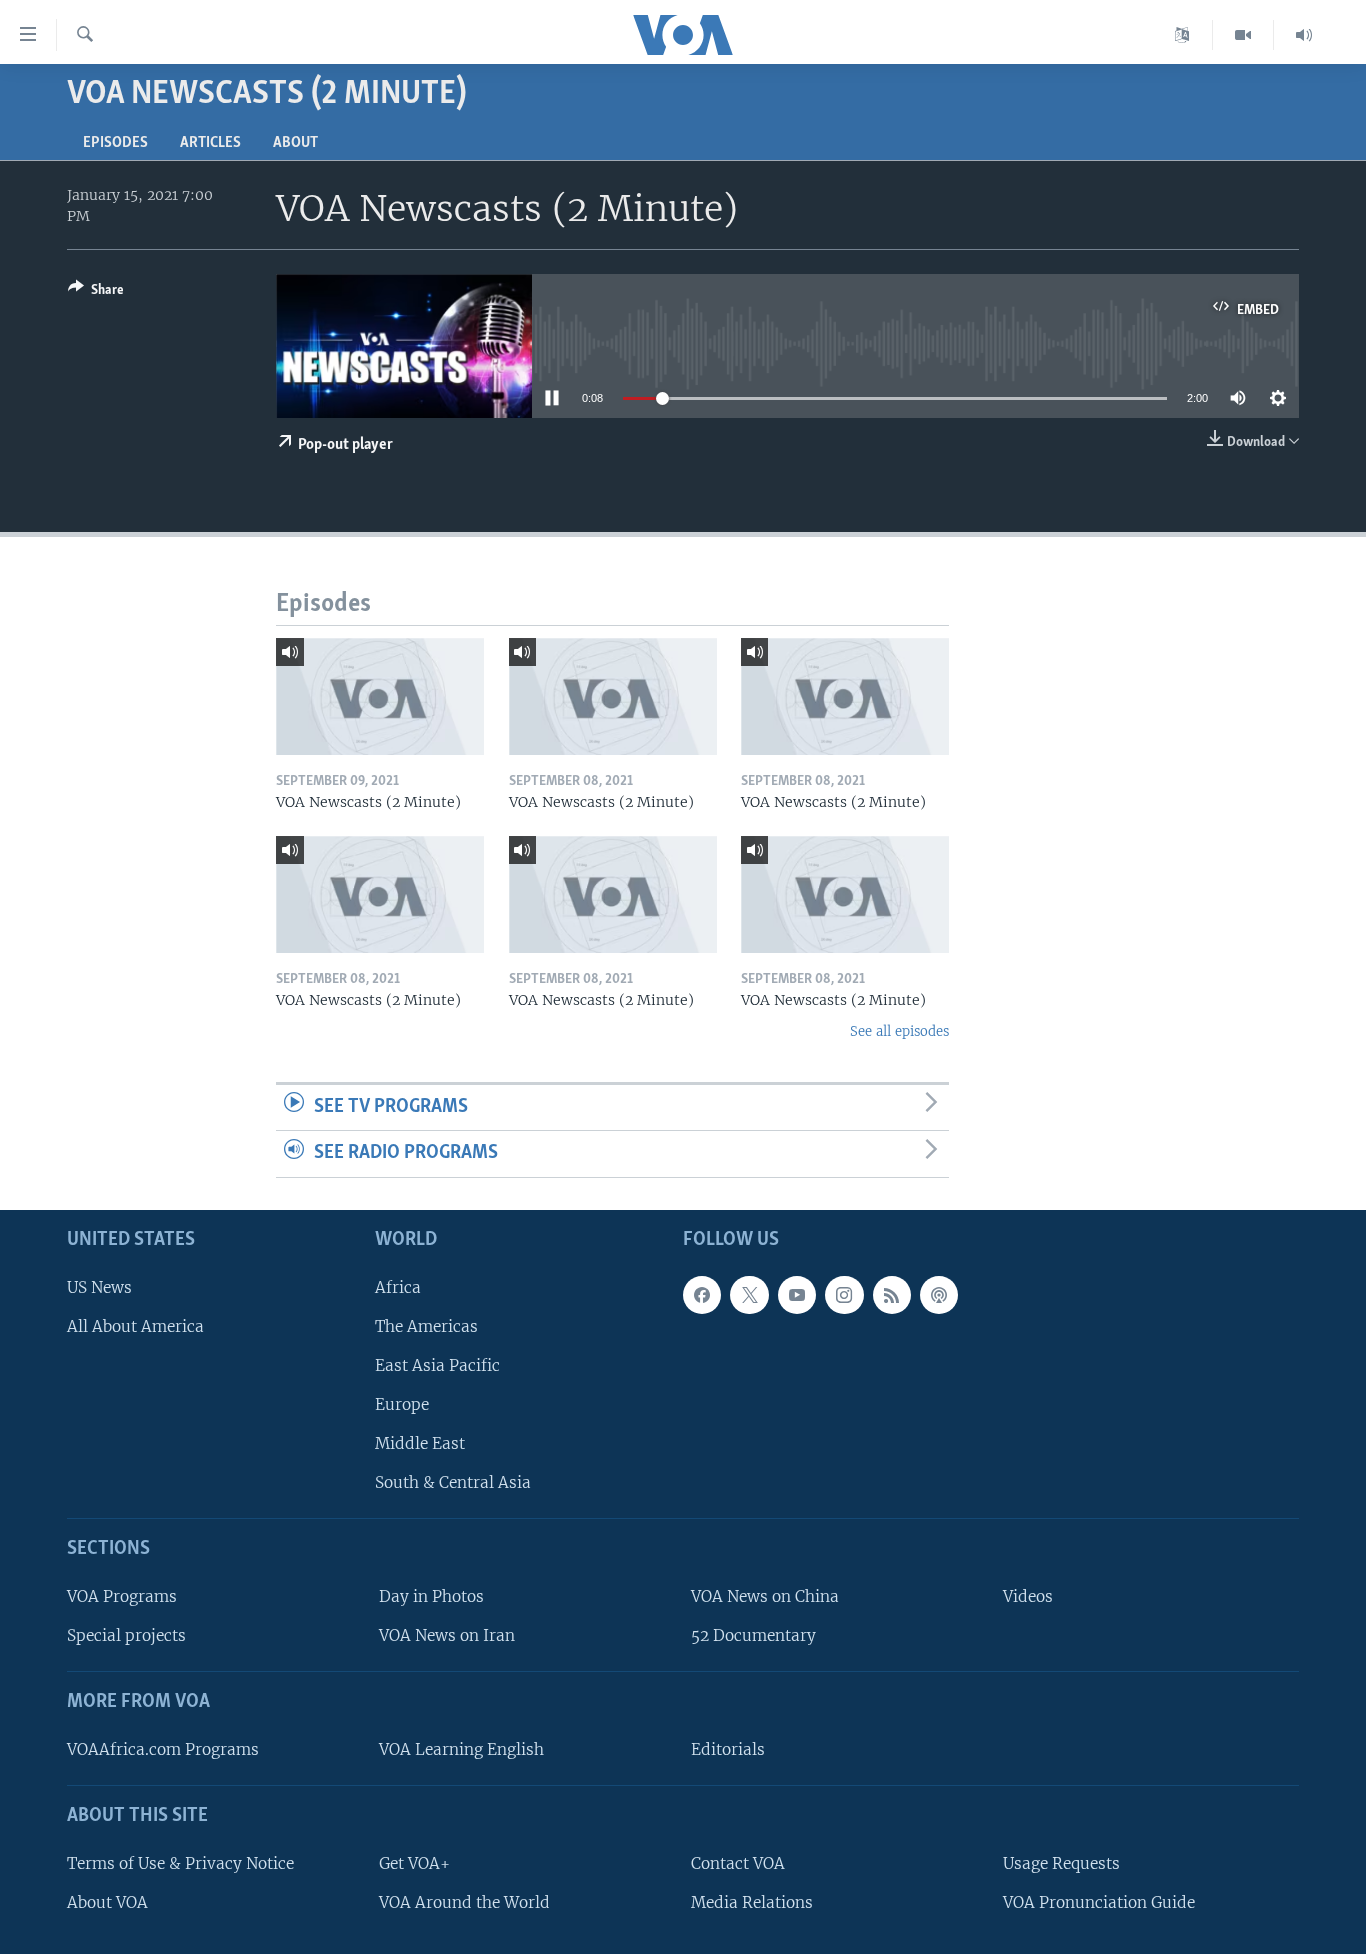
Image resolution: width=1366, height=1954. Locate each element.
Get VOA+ (414, 1863)
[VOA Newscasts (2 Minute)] (380, 696)
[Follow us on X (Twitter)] (749, 1295)
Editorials (728, 1749)
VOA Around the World (464, 1902)
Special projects (126, 1635)
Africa (398, 1287)
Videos (1028, 1596)
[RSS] (892, 1295)
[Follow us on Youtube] (797, 1295)
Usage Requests (1061, 1863)
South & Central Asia (453, 1482)
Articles (210, 143)
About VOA (107, 1902)
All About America (135, 1326)
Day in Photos (431, 1596)
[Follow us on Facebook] (702, 1295)
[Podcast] (939, 1295)
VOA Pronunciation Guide (1099, 1902)
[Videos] (1243, 35)
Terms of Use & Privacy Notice (180, 1863)
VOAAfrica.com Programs (163, 1749)
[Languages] (1182, 35)
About (295, 143)
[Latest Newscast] (1304, 35)
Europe (402, 1404)
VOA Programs (122, 1596)
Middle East (420, 1443)
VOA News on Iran (447, 1635)
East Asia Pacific (437, 1365)
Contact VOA (738, 1863)
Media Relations (752, 1902)
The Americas (426, 1326)
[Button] (96, 293)
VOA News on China (765, 1596)
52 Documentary (753, 1635)
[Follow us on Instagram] (844, 1295)
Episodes (115, 143)
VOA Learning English (461, 1749)
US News (99, 1287)
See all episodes (899, 1031)
